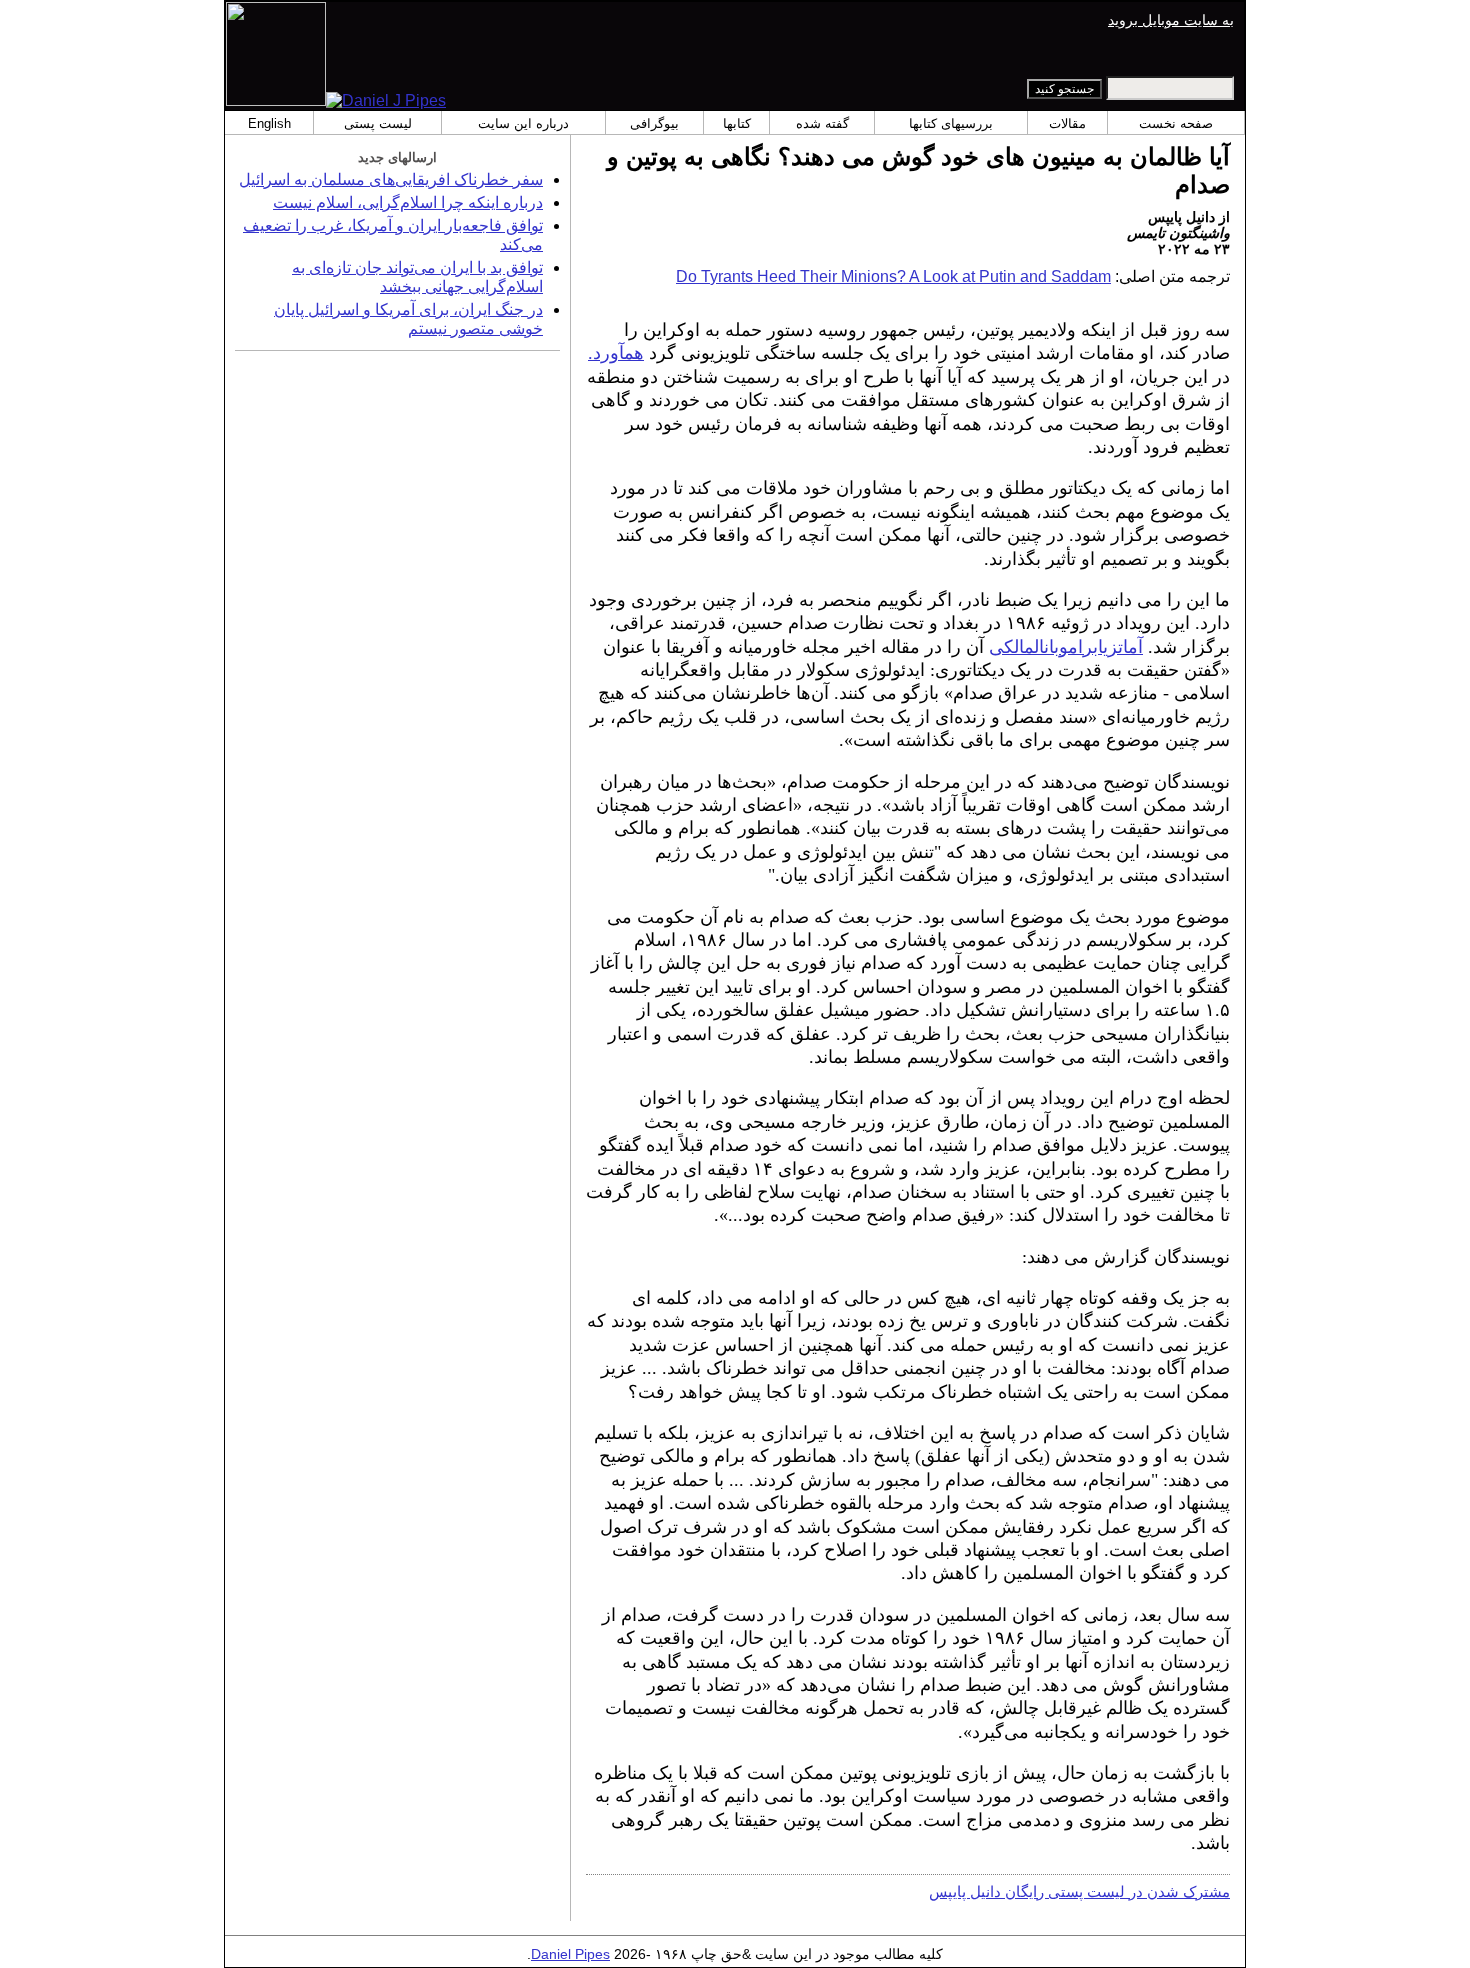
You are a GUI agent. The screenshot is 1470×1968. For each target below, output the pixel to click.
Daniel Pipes (570, 1954)
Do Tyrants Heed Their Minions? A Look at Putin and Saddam (893, 276)
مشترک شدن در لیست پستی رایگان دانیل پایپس (1079, 1891)
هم (634, 353)
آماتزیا (1120, 647)
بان (1051, 647)
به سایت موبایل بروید (1171, 20)
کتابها (737, 123)
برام (1083, 647)
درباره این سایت (523, 123)
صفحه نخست (1176, 123)
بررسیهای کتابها (951, 123)
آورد (608, 353)
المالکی (1016, 647)
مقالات (1067, 123)
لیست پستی (378, 123)
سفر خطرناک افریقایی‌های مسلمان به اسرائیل (391, 179)
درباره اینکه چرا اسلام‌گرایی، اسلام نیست (408, 202)
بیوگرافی (654, 123)
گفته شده (822, 123)
